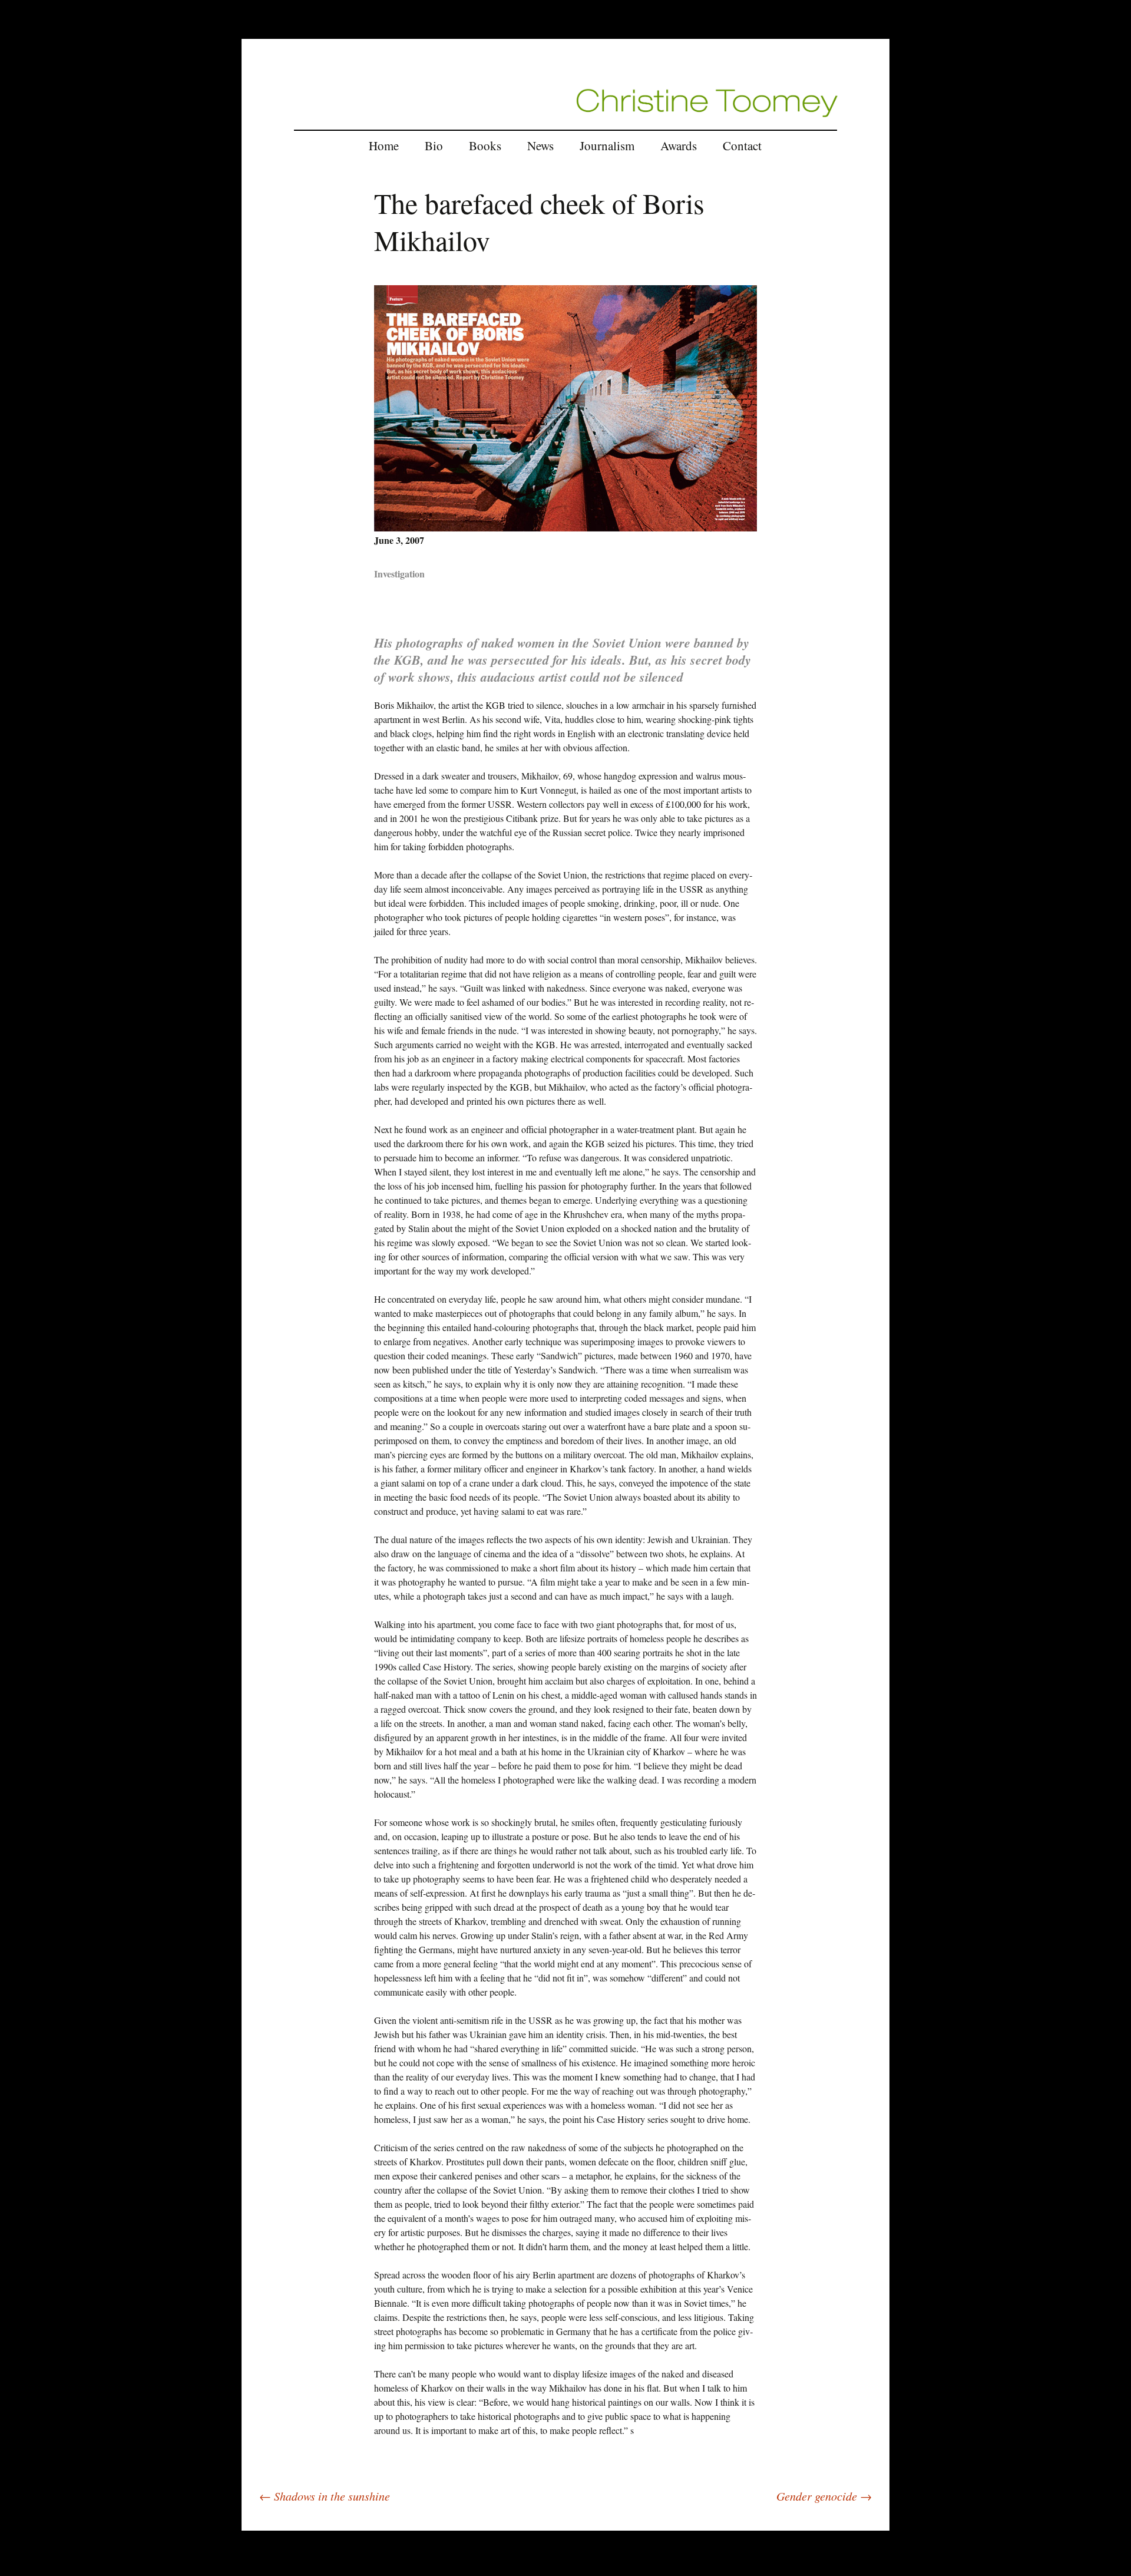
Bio (434, 146)
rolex (251, 2523)
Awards (679, 146)
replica (275, 2523)
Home (384, 146)
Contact (742, 146)
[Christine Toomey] (707, 102)
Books (485, 146)
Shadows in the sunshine (325, 2496)
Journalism (607, 146)
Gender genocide (824, 2496)
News (540, 146)
